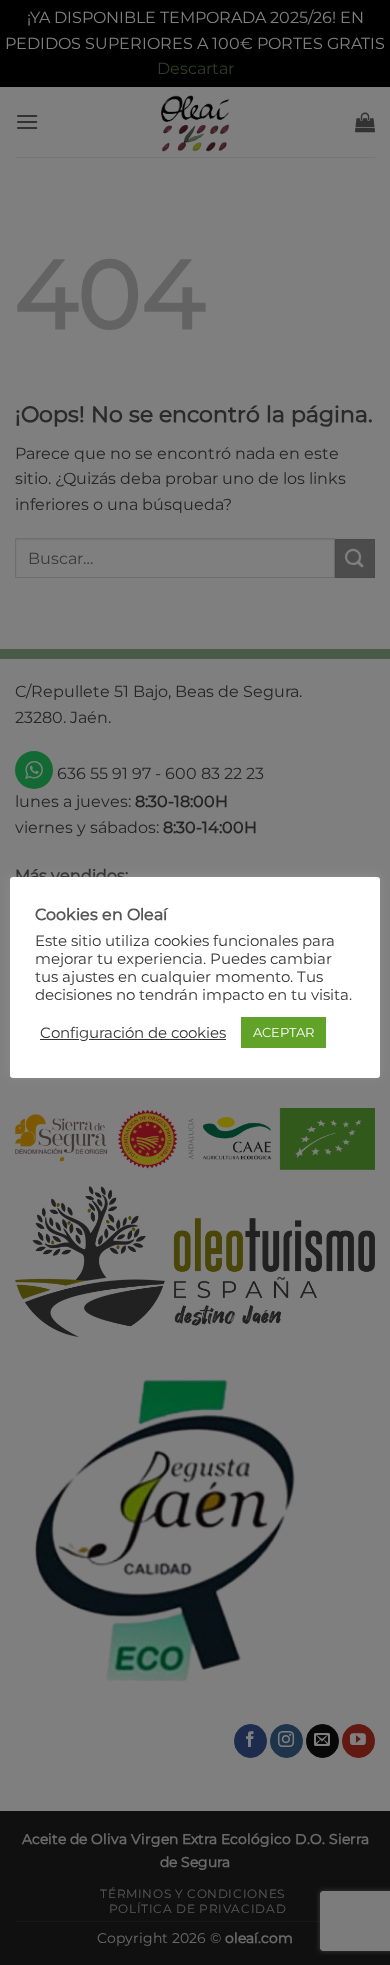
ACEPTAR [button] (283, 1032)
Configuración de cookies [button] (133, 1033)
